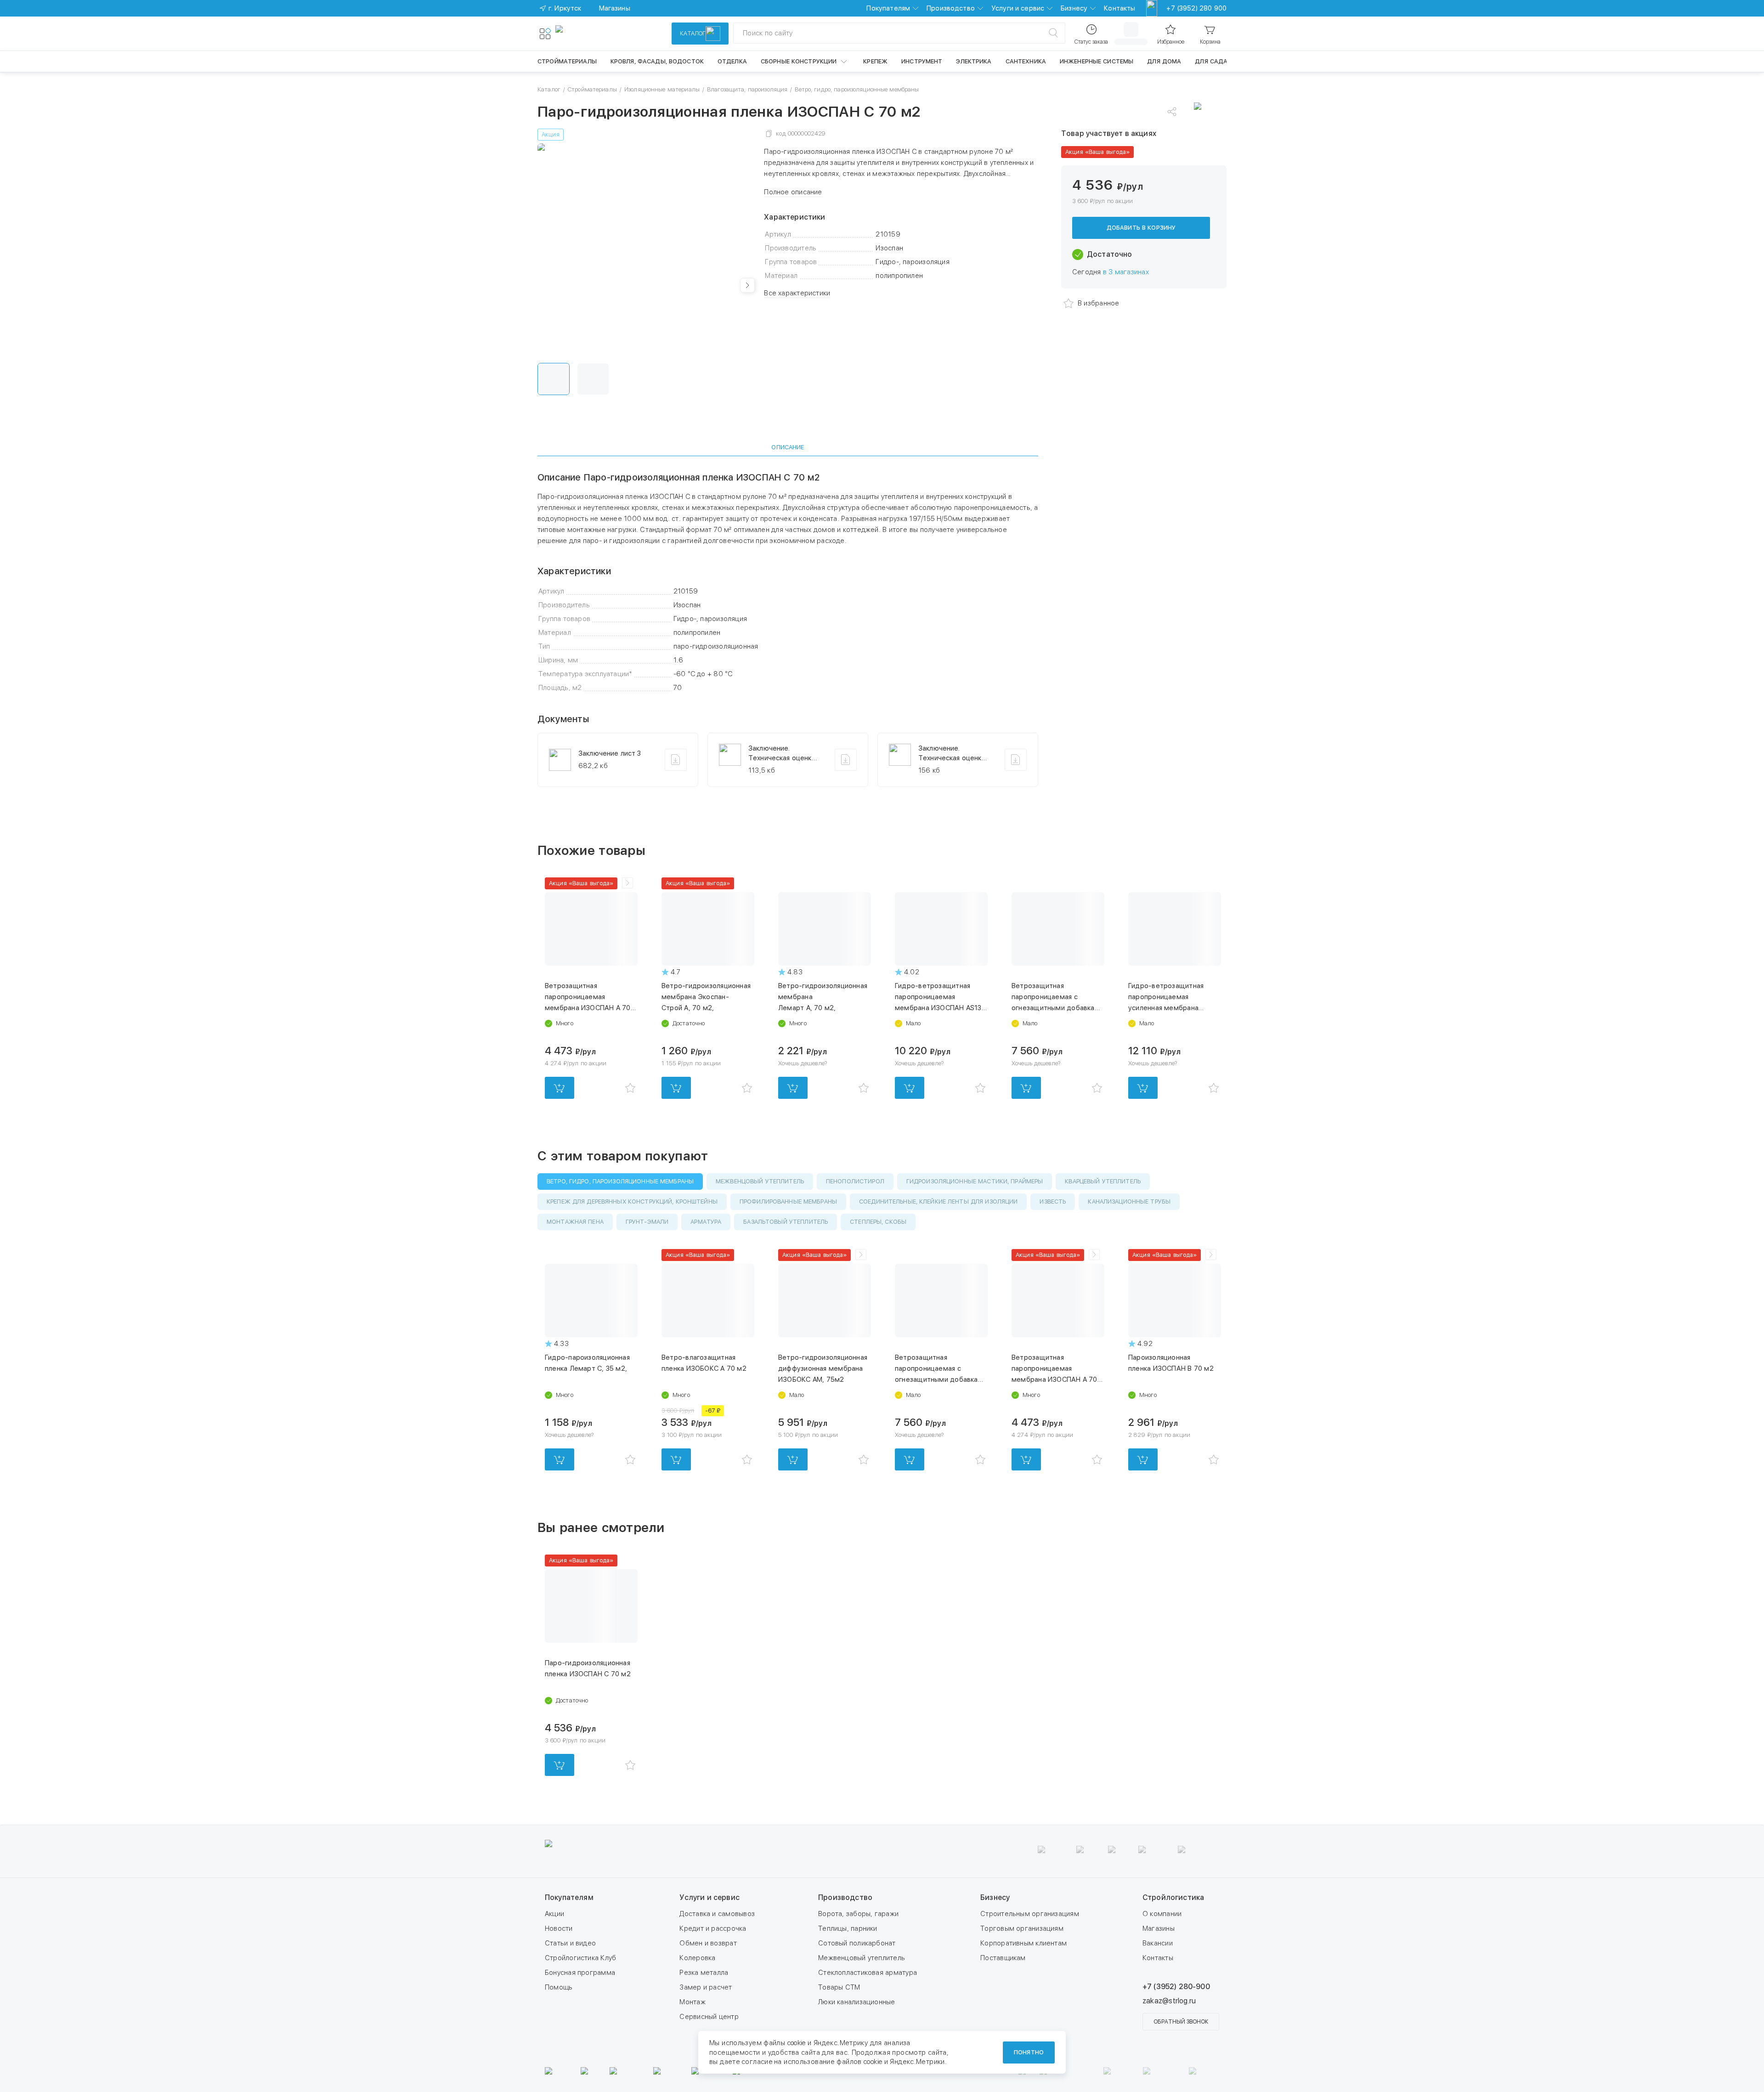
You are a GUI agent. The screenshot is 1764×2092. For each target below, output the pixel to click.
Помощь (559, 1987)
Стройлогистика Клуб (580, 1958)
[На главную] (589, 34)
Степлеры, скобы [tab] (878, 1222)
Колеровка (697, 1958)
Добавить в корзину (1141, 228)
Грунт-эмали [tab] (647, 1222)
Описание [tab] (788, 447)
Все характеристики (797, 293)
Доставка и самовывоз (717, 1914)
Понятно (1029, 2052)
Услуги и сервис (1018, 8)
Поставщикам (1003, 1958)
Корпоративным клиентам (1023, 1943)
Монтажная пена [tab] (575, 1222)
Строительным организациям (1030, 1914)
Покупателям (888, 8)
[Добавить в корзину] (560, 1088)
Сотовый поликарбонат (857, 1943)
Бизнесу (1074, 8)
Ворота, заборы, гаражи (858, 1914)
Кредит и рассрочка (713, 1928)
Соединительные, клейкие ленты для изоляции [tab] (938, 1201)
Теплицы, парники (848, 1928)
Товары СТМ (839, 1987)
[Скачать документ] (676, 760)
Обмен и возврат (708, 1943)
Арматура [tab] (706, 1222)
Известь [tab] (1053, 1201)
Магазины (1159, 1928)
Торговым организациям (1022, 1928)
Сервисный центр (709, 2017)
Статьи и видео (570, 1943)
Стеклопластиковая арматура (868, 1973)
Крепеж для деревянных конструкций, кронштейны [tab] (632, 1201)
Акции (554, 1914)
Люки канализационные (857, 2002)
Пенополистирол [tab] (855, 1181)
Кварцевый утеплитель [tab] (1103, 1181)
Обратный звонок (1181, 2022)
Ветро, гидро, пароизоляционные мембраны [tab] (620, 1181)
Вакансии (1158, 1943)
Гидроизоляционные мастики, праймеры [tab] (975, 1181)
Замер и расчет (706, 1987)
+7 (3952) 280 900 (1196, 8)
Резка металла (704, 1973)
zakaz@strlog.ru (1169, 2001)
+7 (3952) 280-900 (1176, 1987)
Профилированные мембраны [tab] (788, 1201)
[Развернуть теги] (628, 883)
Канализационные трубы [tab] (1129, 1201)
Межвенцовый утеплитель (862, 1958)
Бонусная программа (580, 1973)
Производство (951, 8)
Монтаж (692, 2002)
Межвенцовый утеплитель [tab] (760, 1181)
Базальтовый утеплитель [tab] (786, 1222)
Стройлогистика (1173, 1897)
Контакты (1119, 8)
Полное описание (793, 192)
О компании (1162, 1914)
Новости (559, 1928)
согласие (757, 2062)
